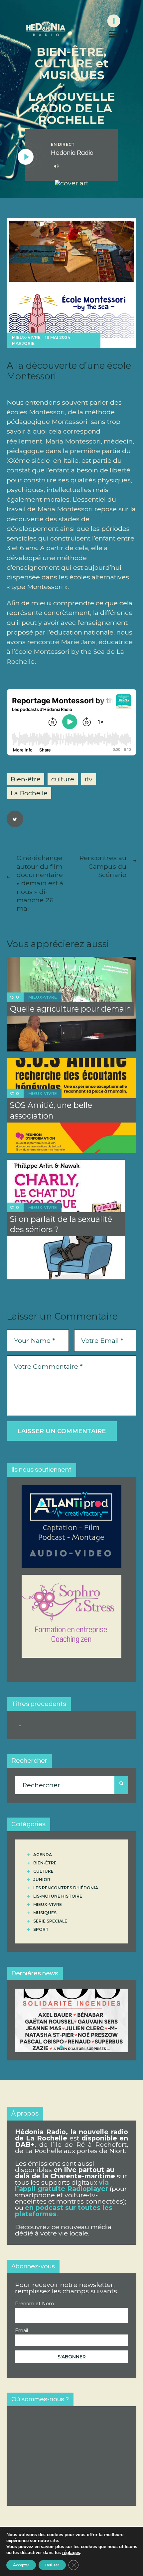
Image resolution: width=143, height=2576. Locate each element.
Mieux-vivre (26, 337)
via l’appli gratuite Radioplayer (62, 2185)
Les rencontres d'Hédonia (66, 1888)
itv (89, 779)
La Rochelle (29, 793)
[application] (80, 166)
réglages (71, 2553)
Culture (43, 1871)
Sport (41, 1929)
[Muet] (56, 166)
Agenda (43, 1855)
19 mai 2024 (58, 337)
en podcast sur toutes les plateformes (64, 2211)
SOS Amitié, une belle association (51, 1110)
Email (21, 2330)
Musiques (45, 1913)
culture (63, 779)
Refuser (52, 2565)
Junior (42, 1880)
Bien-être (25, 779)
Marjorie (23, 343)
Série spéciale (50, 1921)
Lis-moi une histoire (58, 1896)
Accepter (21, 2565)
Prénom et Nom (34, 2304)
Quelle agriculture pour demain (71, 1009)
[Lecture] (26, 157)
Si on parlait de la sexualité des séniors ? (61, 1224)
